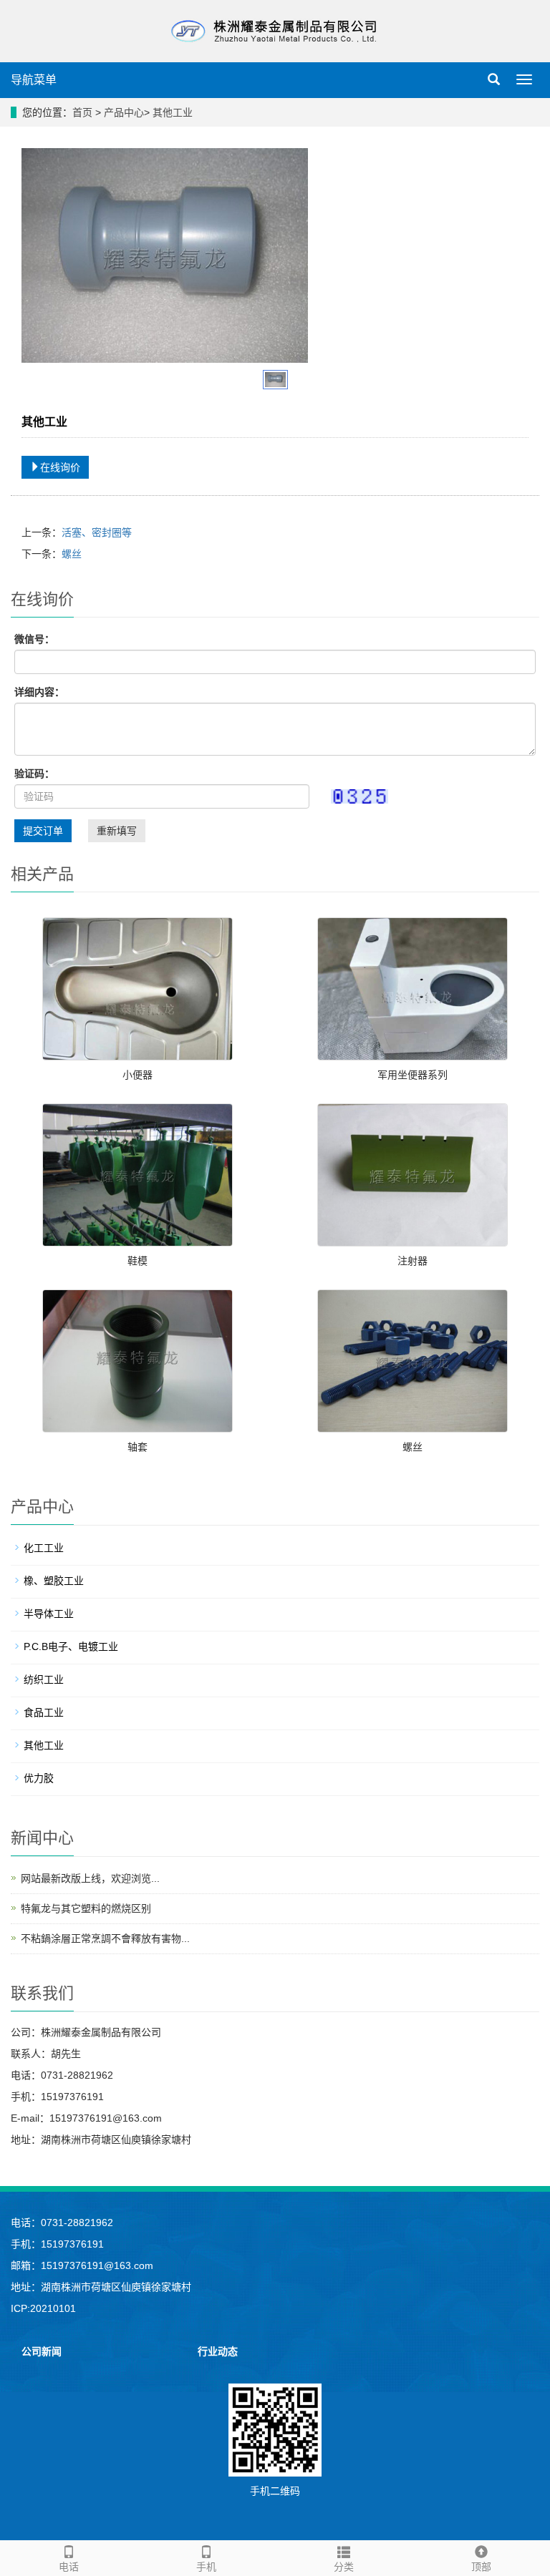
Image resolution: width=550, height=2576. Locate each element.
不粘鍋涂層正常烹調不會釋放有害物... (105, 1938)
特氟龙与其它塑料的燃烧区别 (86, 1908)
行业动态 (218, 2351)
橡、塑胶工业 (54, 1581)
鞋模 (137, 1261)
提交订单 (43, 831)
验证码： (34, 774)
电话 (69, 2567)
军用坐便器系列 (412, 1075)
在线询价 (60, 467)
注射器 (412, 1261)
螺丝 (72, 554)
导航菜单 (34, 80)
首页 (82, 112)
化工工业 (44, 1548)
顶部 (481, 2567)
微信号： (34, 639)
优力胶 (39, 1778)
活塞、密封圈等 (97, 532)
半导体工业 (49, 1614)
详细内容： (39, 692)
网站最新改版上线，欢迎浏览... (90, 1878)
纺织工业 (44, 1679)
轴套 (137, 1447)
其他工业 (173, 112)
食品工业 (44, 1712)
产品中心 (124, 112)
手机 (206, 2567)
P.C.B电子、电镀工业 (71, 1646)
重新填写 (117, 831)
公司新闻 (42, 2351)
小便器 (137, 1075)
